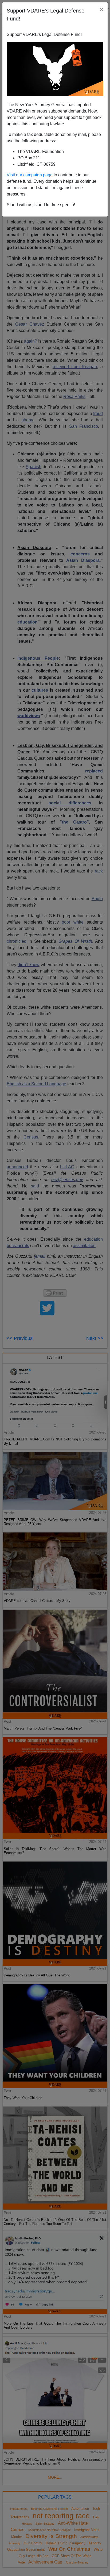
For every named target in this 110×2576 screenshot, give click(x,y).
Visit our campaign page (30, 175)
